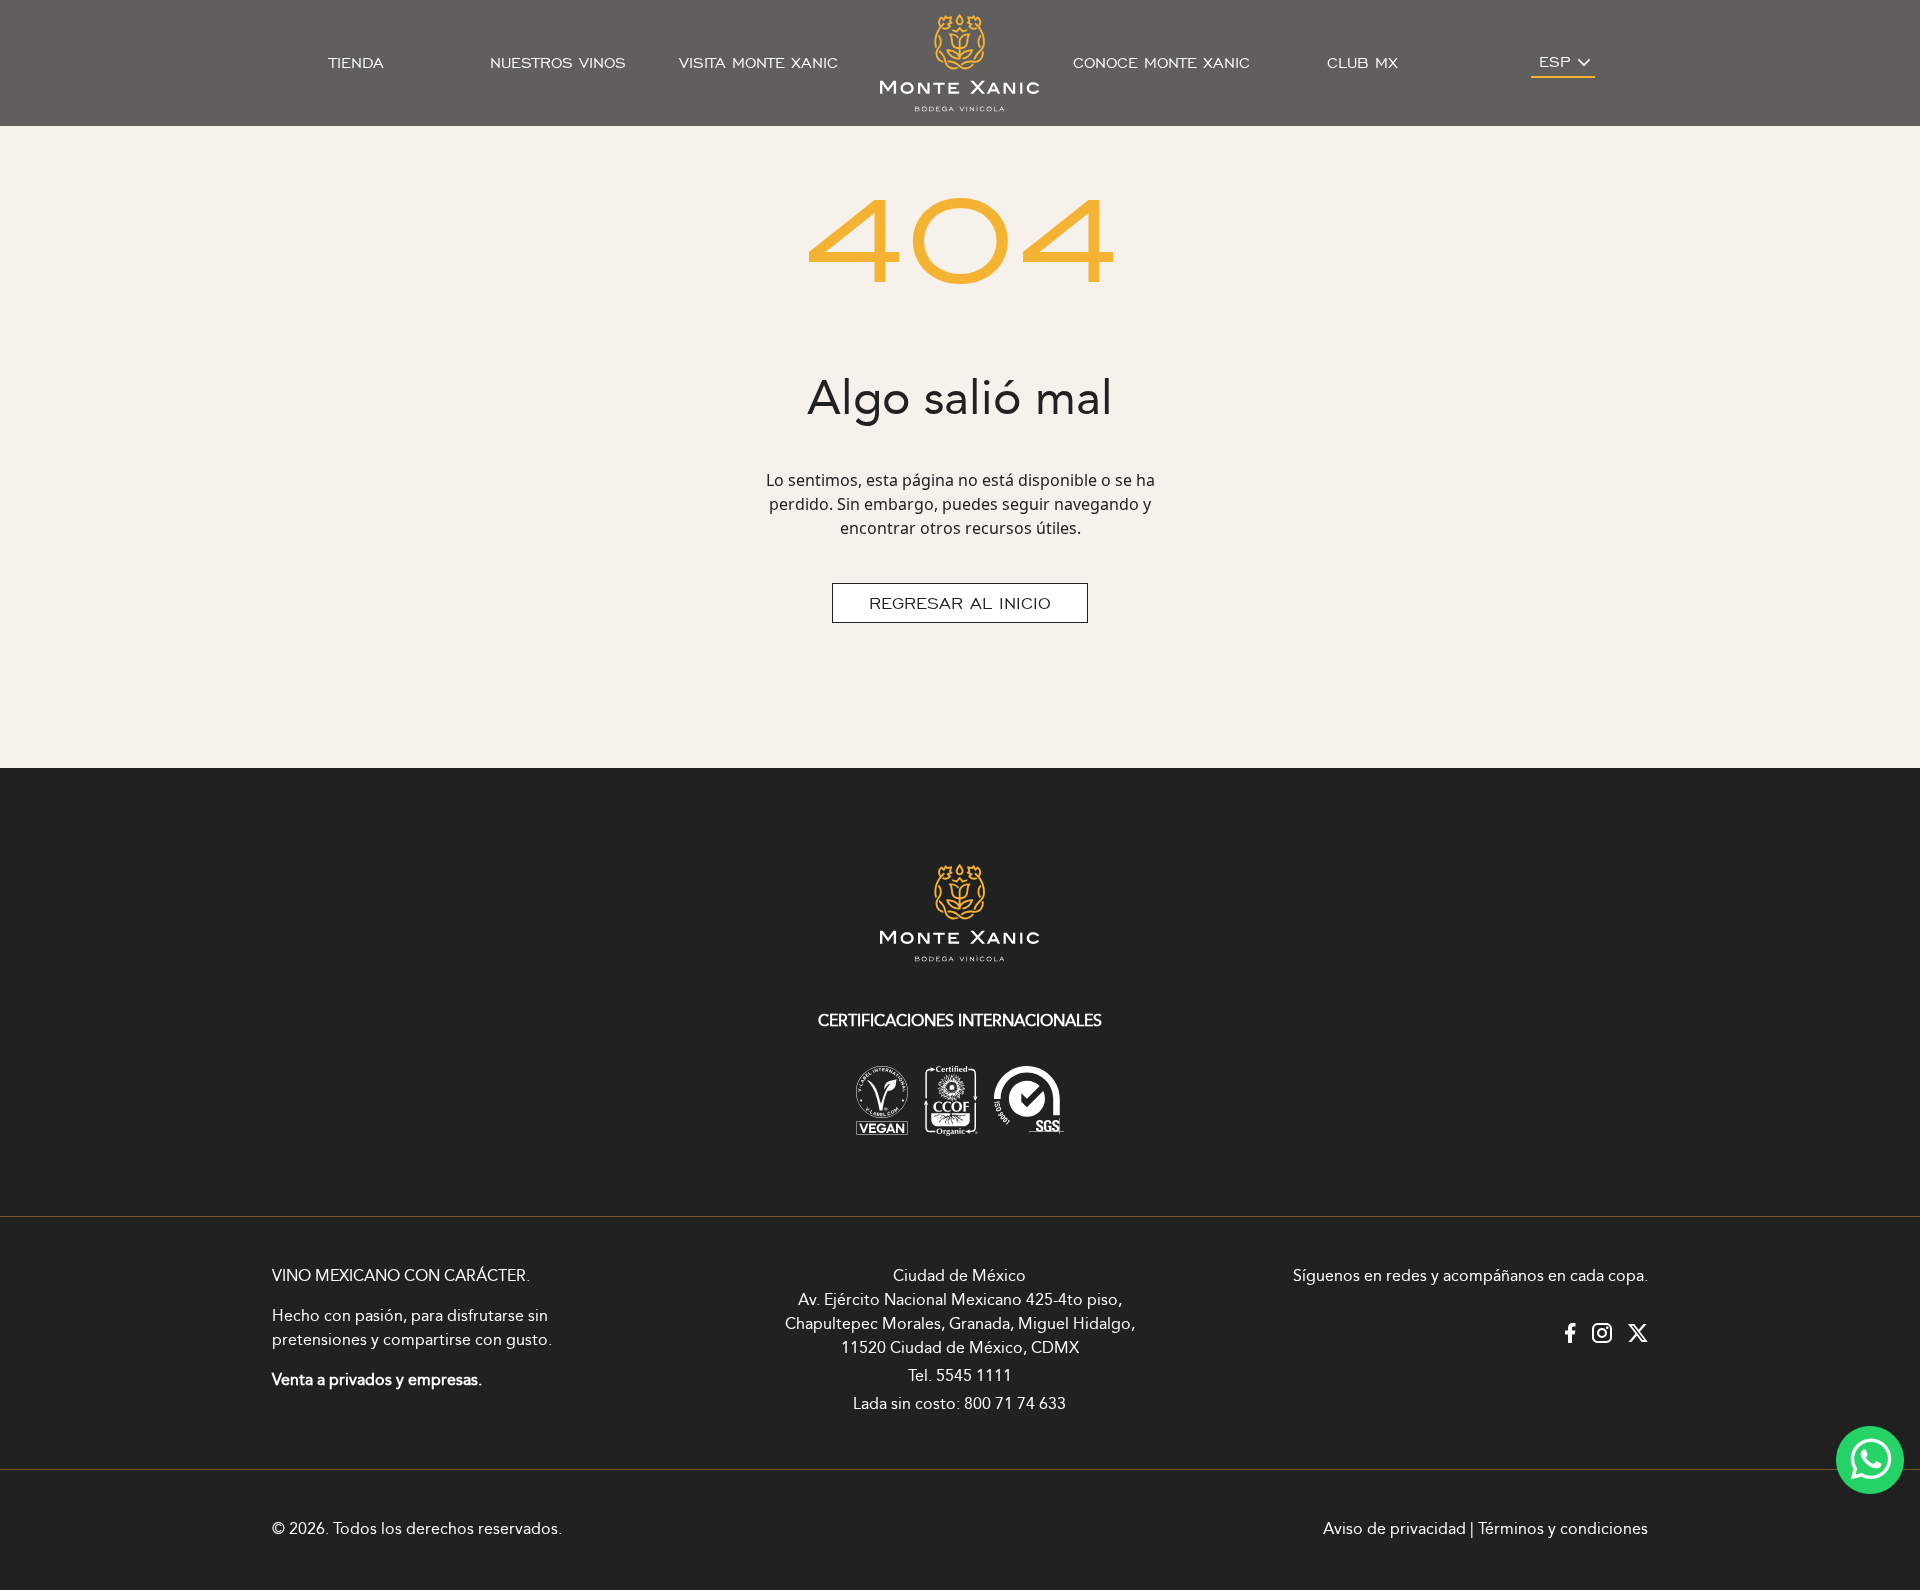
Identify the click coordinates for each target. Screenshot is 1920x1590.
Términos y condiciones (1563, 1529)
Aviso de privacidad (1394, 1529)
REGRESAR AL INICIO (960, 603)
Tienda (356, 63)
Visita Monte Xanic (758, 63)
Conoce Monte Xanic (1161, 63)
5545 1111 (974, 1376)
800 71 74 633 (1015, 1404)
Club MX (1362, 63)
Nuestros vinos (558, 63)
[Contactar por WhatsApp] (1870, 1460)
